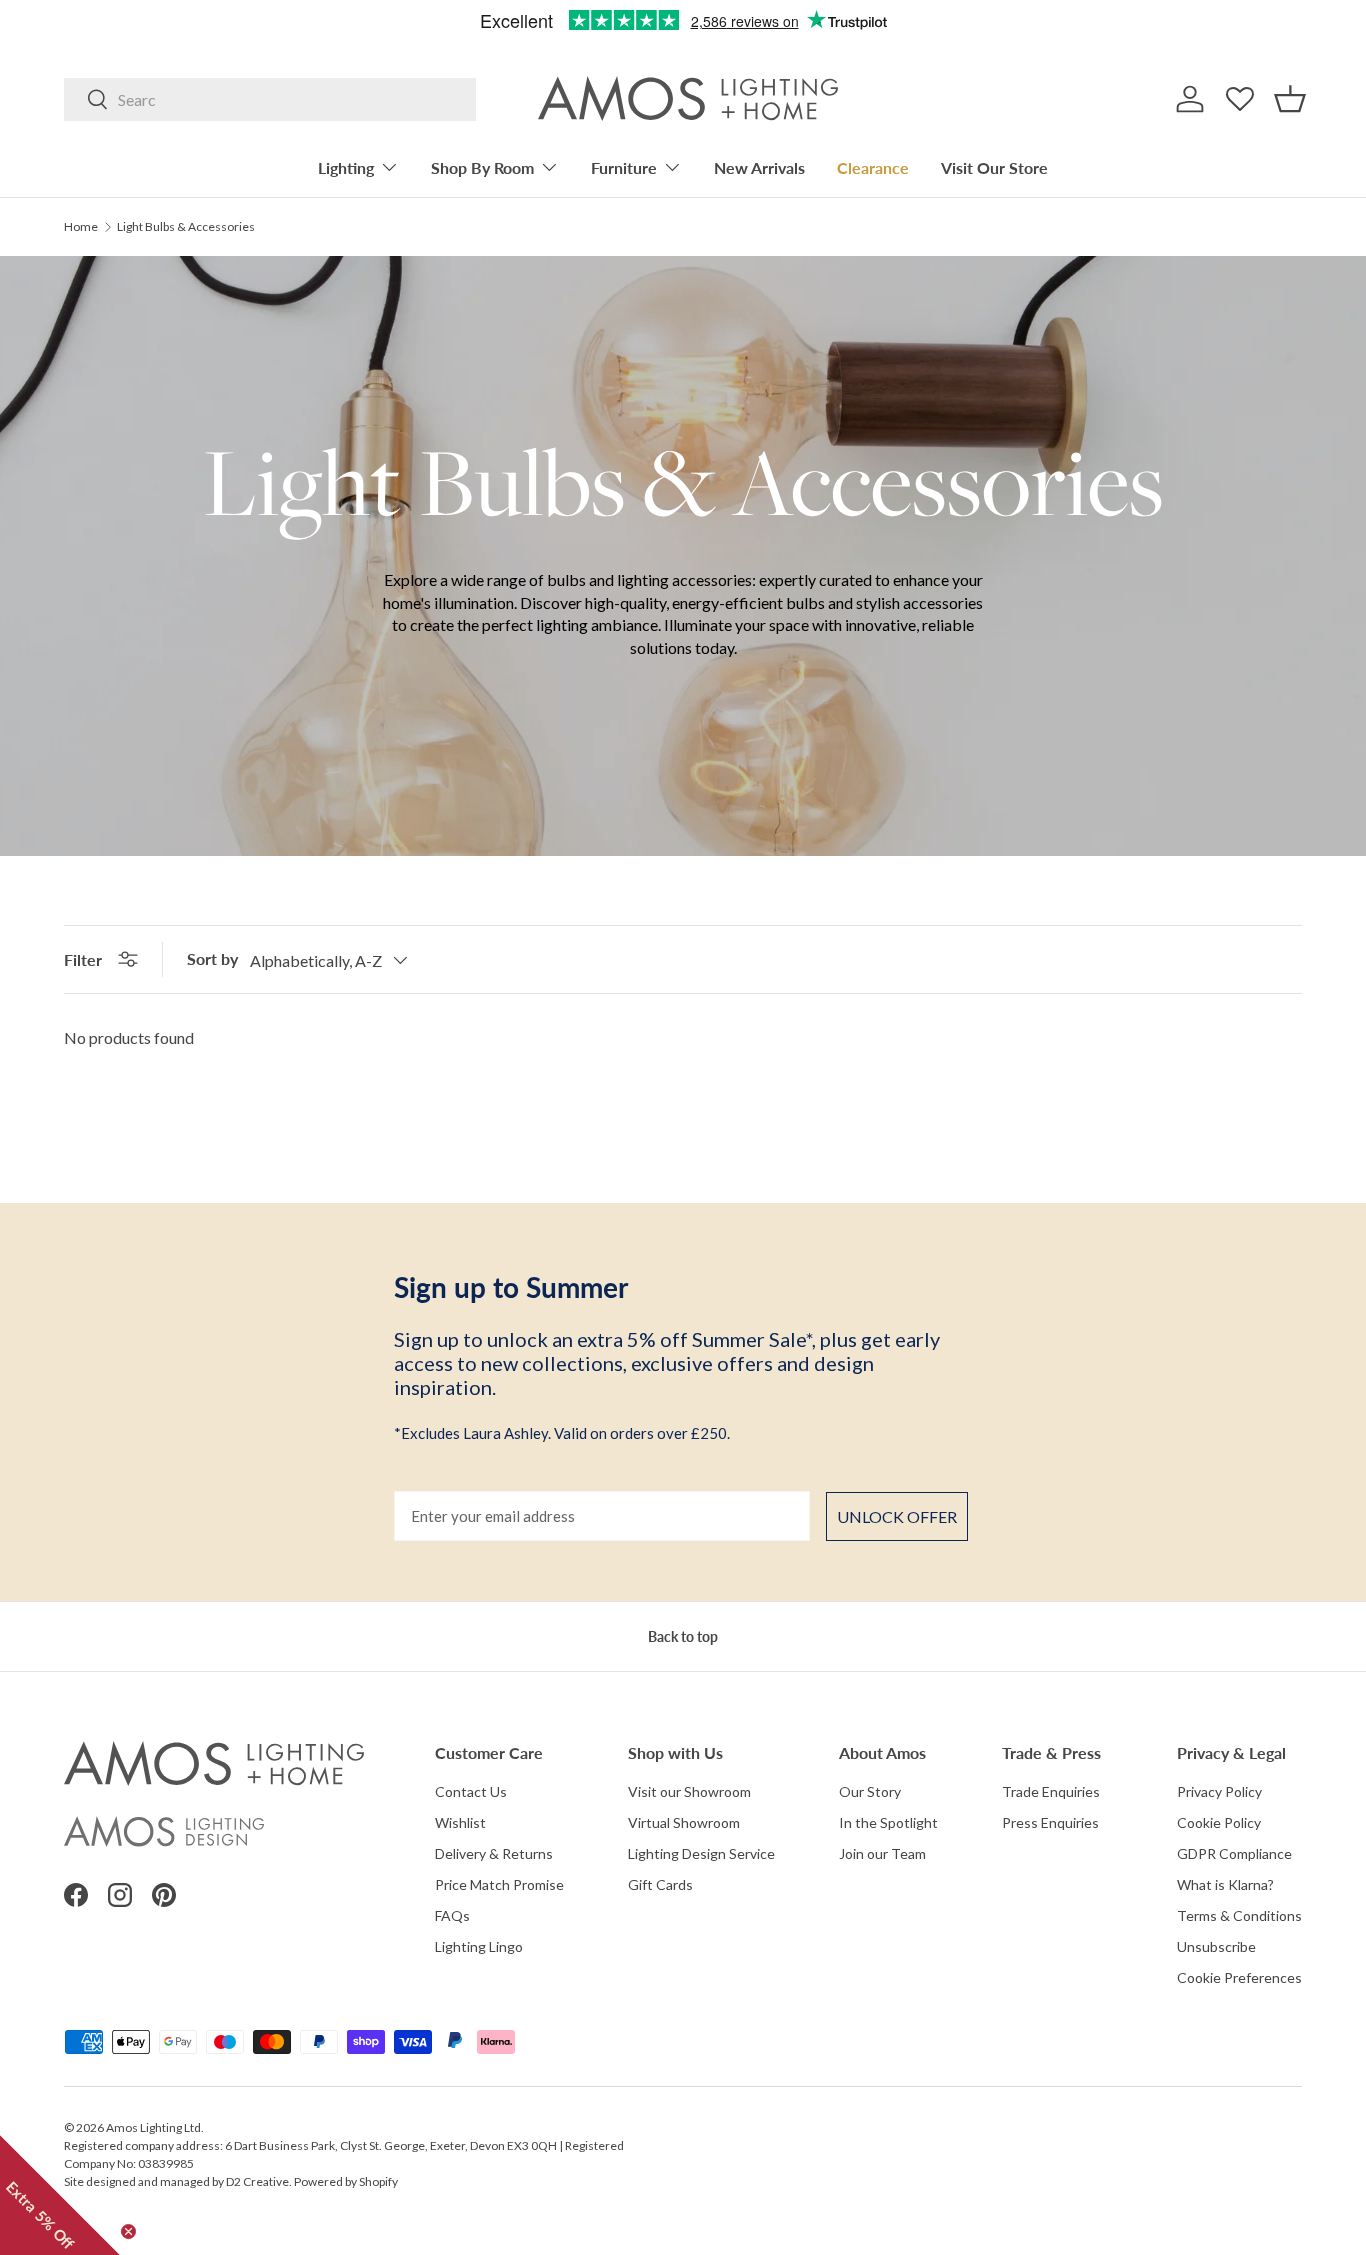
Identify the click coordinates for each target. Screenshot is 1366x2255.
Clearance (873, 167)
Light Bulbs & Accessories (186, 227)
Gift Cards (660, 1884)
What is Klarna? (1225, 1884)
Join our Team (882, 1853)
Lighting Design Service (701, 1853)
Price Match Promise (499, 1884)
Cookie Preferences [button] (1239, 1977)
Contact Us (471, 1791)
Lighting (346, 167)
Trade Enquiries (1051, 1791)
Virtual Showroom (684, 1822)
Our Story (870, 1791)
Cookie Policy (1219, 1822)
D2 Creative (257, 2181)
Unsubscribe (1216, 1946)
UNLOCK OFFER (897, 1516)
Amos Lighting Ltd (153, 2127)
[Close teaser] (128, 2231)
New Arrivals (759, 167)
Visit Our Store (994, 167)
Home (81, 227)
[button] (1290, 99)
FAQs (452, 1915)
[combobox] (270, 99)
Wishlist (460, 1822)
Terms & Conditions (1239, 1915)
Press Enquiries (1050, 1822)
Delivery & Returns (494, 1853)
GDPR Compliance (1234, 1853)
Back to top (683, 1636)
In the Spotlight (888, 1822)
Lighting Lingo (479, 1946)
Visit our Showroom (689, 1791)
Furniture (624, 167)
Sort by (212, 958)
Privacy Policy (1219, 1791)
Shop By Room (482, 167)
